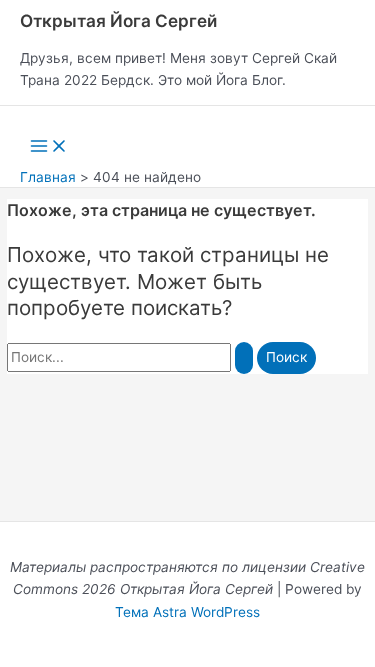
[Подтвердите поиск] (244, 358)
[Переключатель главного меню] (49, 147)
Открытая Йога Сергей (118, 20)
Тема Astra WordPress (187, 612)
